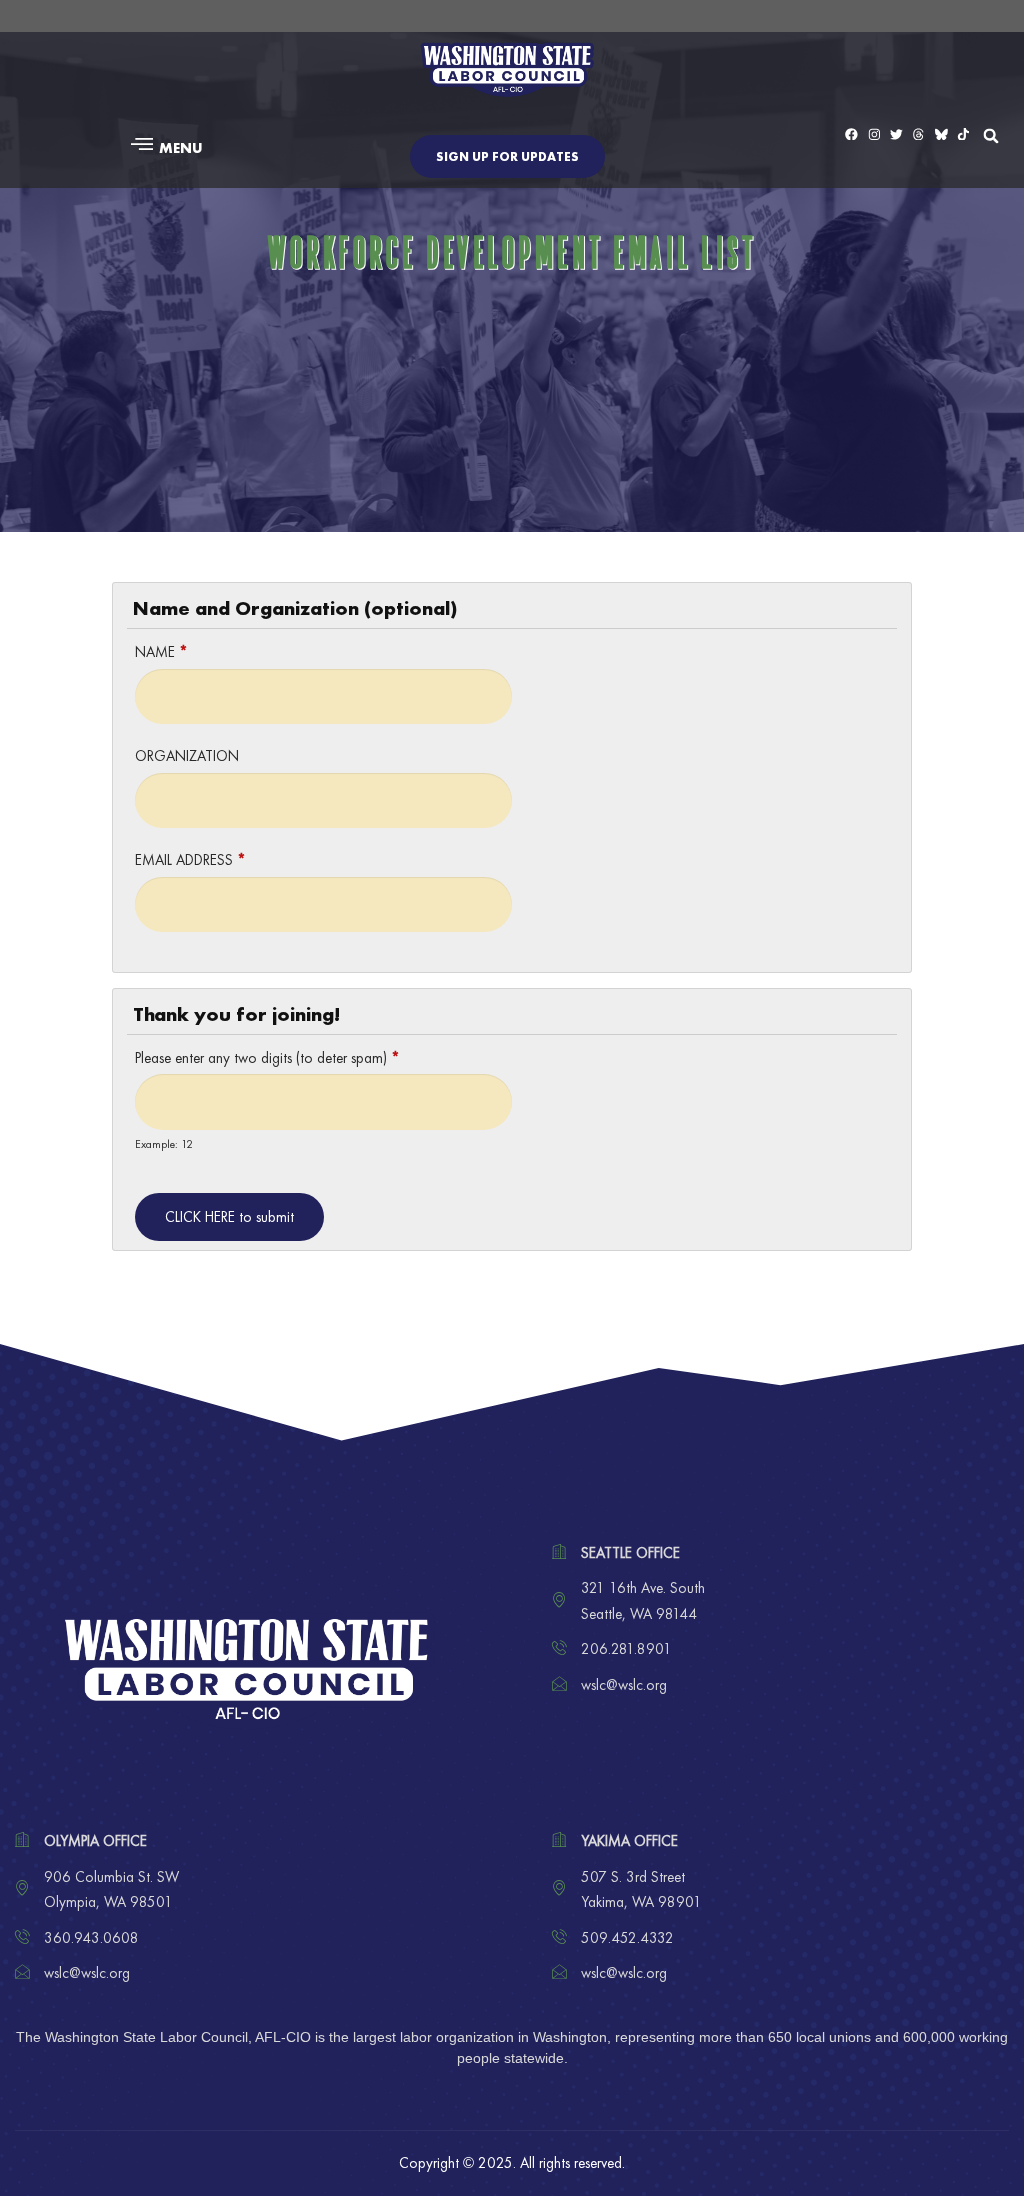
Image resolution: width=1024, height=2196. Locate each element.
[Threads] (918, 134)
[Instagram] (874, 134)
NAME (161, 652)
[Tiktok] (963, 134)
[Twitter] (896, 134)
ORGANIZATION (187, 756)
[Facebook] (851, 134)
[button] (164, 147)
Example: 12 (164, 1144)
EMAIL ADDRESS (190, 860)
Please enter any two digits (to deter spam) (267, 1058)
